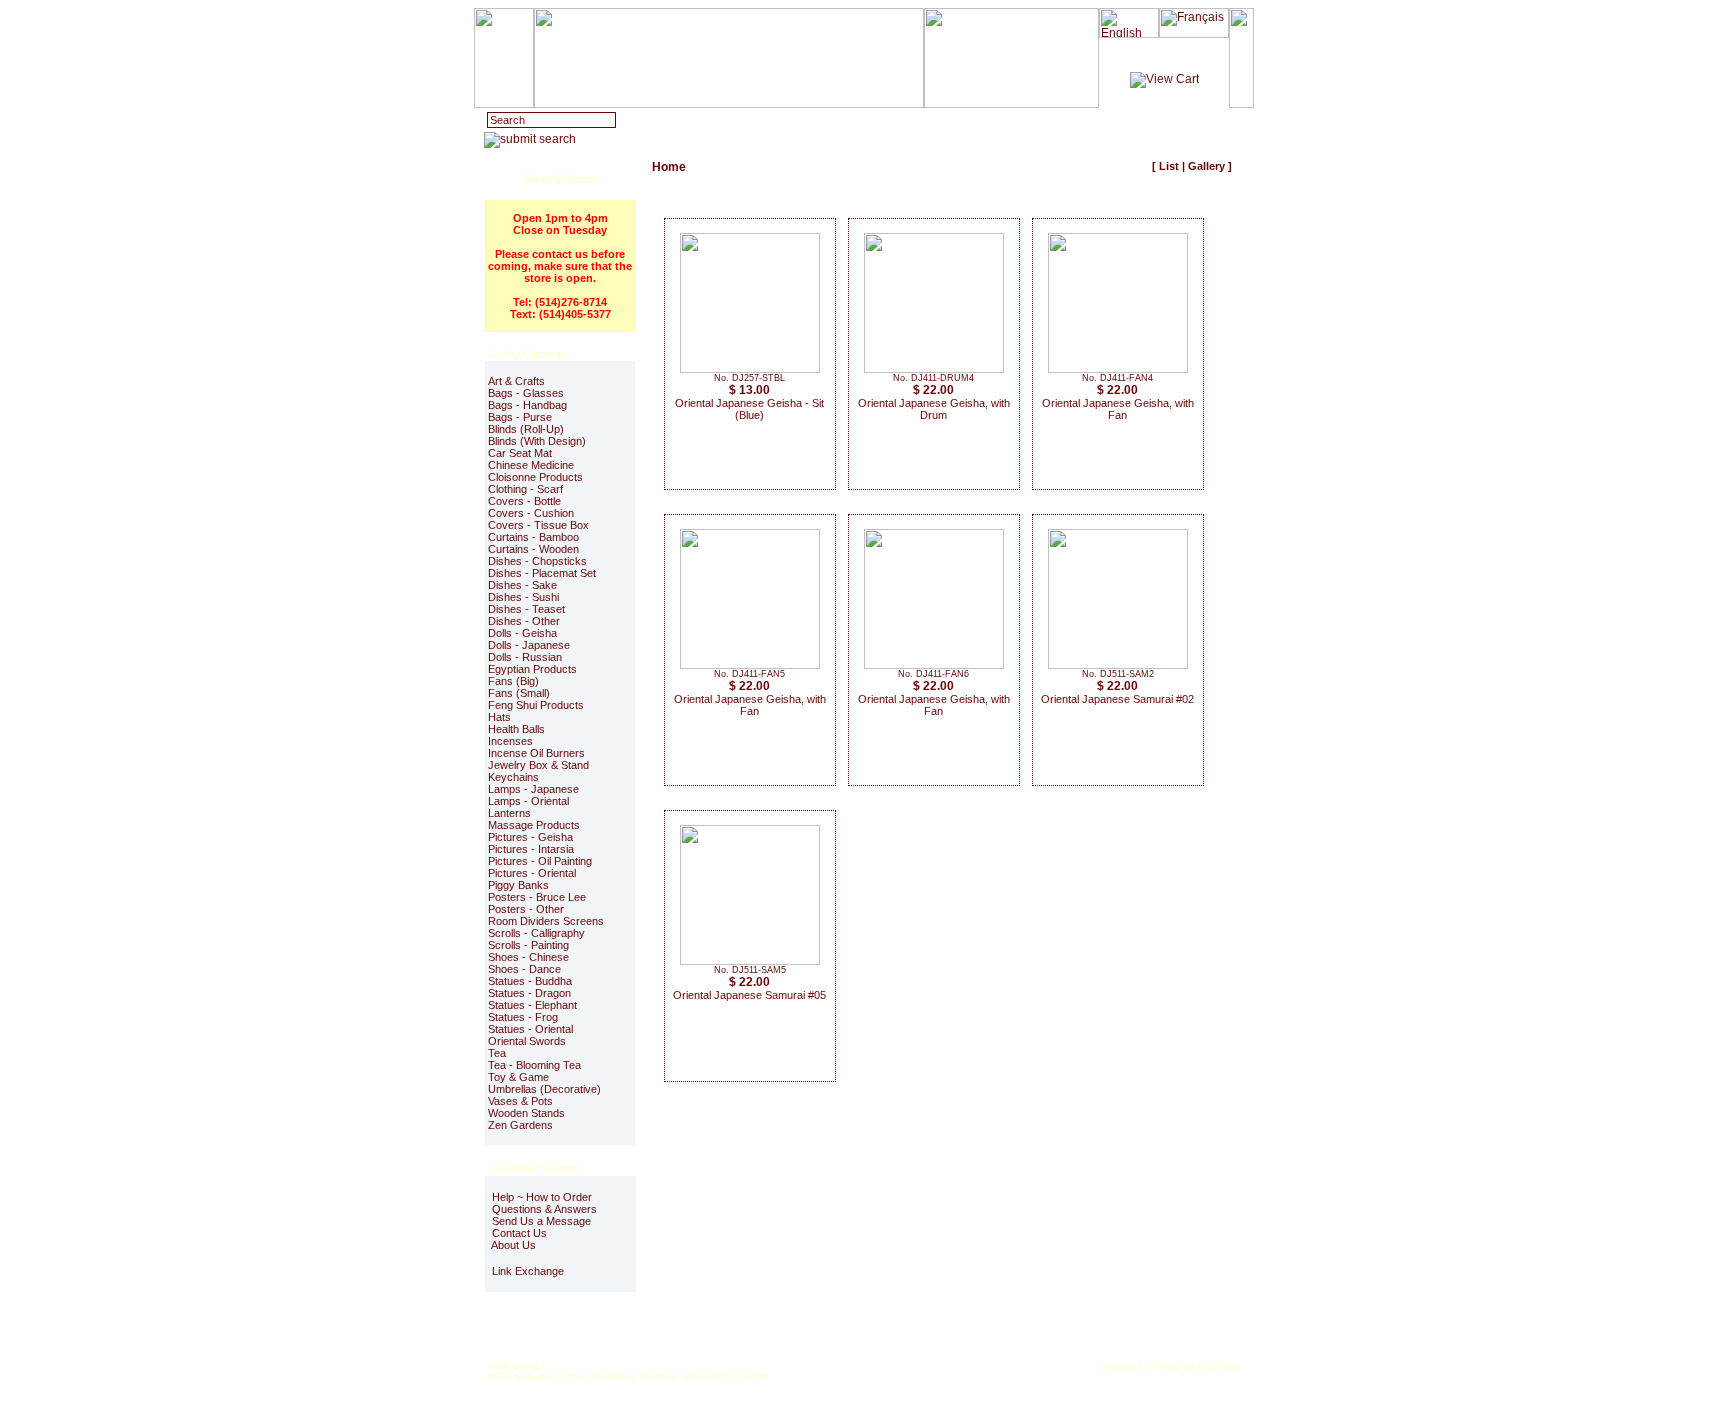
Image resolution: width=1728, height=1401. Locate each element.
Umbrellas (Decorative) (544, 1089)
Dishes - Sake (522, 585)
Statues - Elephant (532, 1005)
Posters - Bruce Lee (537, 897)
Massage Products (534, 825)
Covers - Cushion (531, 513)
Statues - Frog (523, 1017)
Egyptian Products (532, 669)
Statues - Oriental (530, 1029)
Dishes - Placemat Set (542, 573)
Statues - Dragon (529, 993)
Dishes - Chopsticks (537, 561)
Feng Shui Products (536, 705)
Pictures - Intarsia (531, 849)
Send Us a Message (540, 1221)
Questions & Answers (543, 1209)
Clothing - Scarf (525, 489)
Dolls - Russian (525, 657)
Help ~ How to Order (540, 1197)
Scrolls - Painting (528, 945)
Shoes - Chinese (528, 957)
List (1169, 166)
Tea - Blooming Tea (534, 1065)
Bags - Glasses (526, 393)
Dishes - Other (524, 621)
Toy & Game (518, 1077)
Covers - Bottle (524, 501)
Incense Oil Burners (536, 753)
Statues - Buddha (530, 981)
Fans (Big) (513, 681)
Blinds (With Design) (537, 441)
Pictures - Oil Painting (540, 861)
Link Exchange (526, 1271)
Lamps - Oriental (528, 801)
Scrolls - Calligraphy (536, 933)
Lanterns (509, 813)
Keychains (513, 777)
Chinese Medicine (531, 465)
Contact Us (518, 1233)
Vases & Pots (520, 1101)
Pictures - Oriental (532, 873)
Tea (497, 1053)
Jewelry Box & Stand (538, 765)
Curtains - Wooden (533, 549)
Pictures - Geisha (530, 837)
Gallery (1206, 166)
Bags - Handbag (527, 405)
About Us (512, 1245)
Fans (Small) (519, 693)
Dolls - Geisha (522, 633)
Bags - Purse (520, 417)
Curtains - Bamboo (533, 537)
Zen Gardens (520, 1125)
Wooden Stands (526, 1113)
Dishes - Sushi (523, 597)
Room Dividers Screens (546, 921)
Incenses (510, 741)
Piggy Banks (518, 885)
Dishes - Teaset (526, 609)
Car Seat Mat (520, 453)
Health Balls (516, 729)
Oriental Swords (527, 1041)
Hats (499, 717)
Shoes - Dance (524, 969)
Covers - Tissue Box (538, 525)
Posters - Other (526, 909)
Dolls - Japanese (529, 645)
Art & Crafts (516, 381)
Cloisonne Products (535, 477)
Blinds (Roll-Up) (526, 429)
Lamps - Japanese (533, 789)
